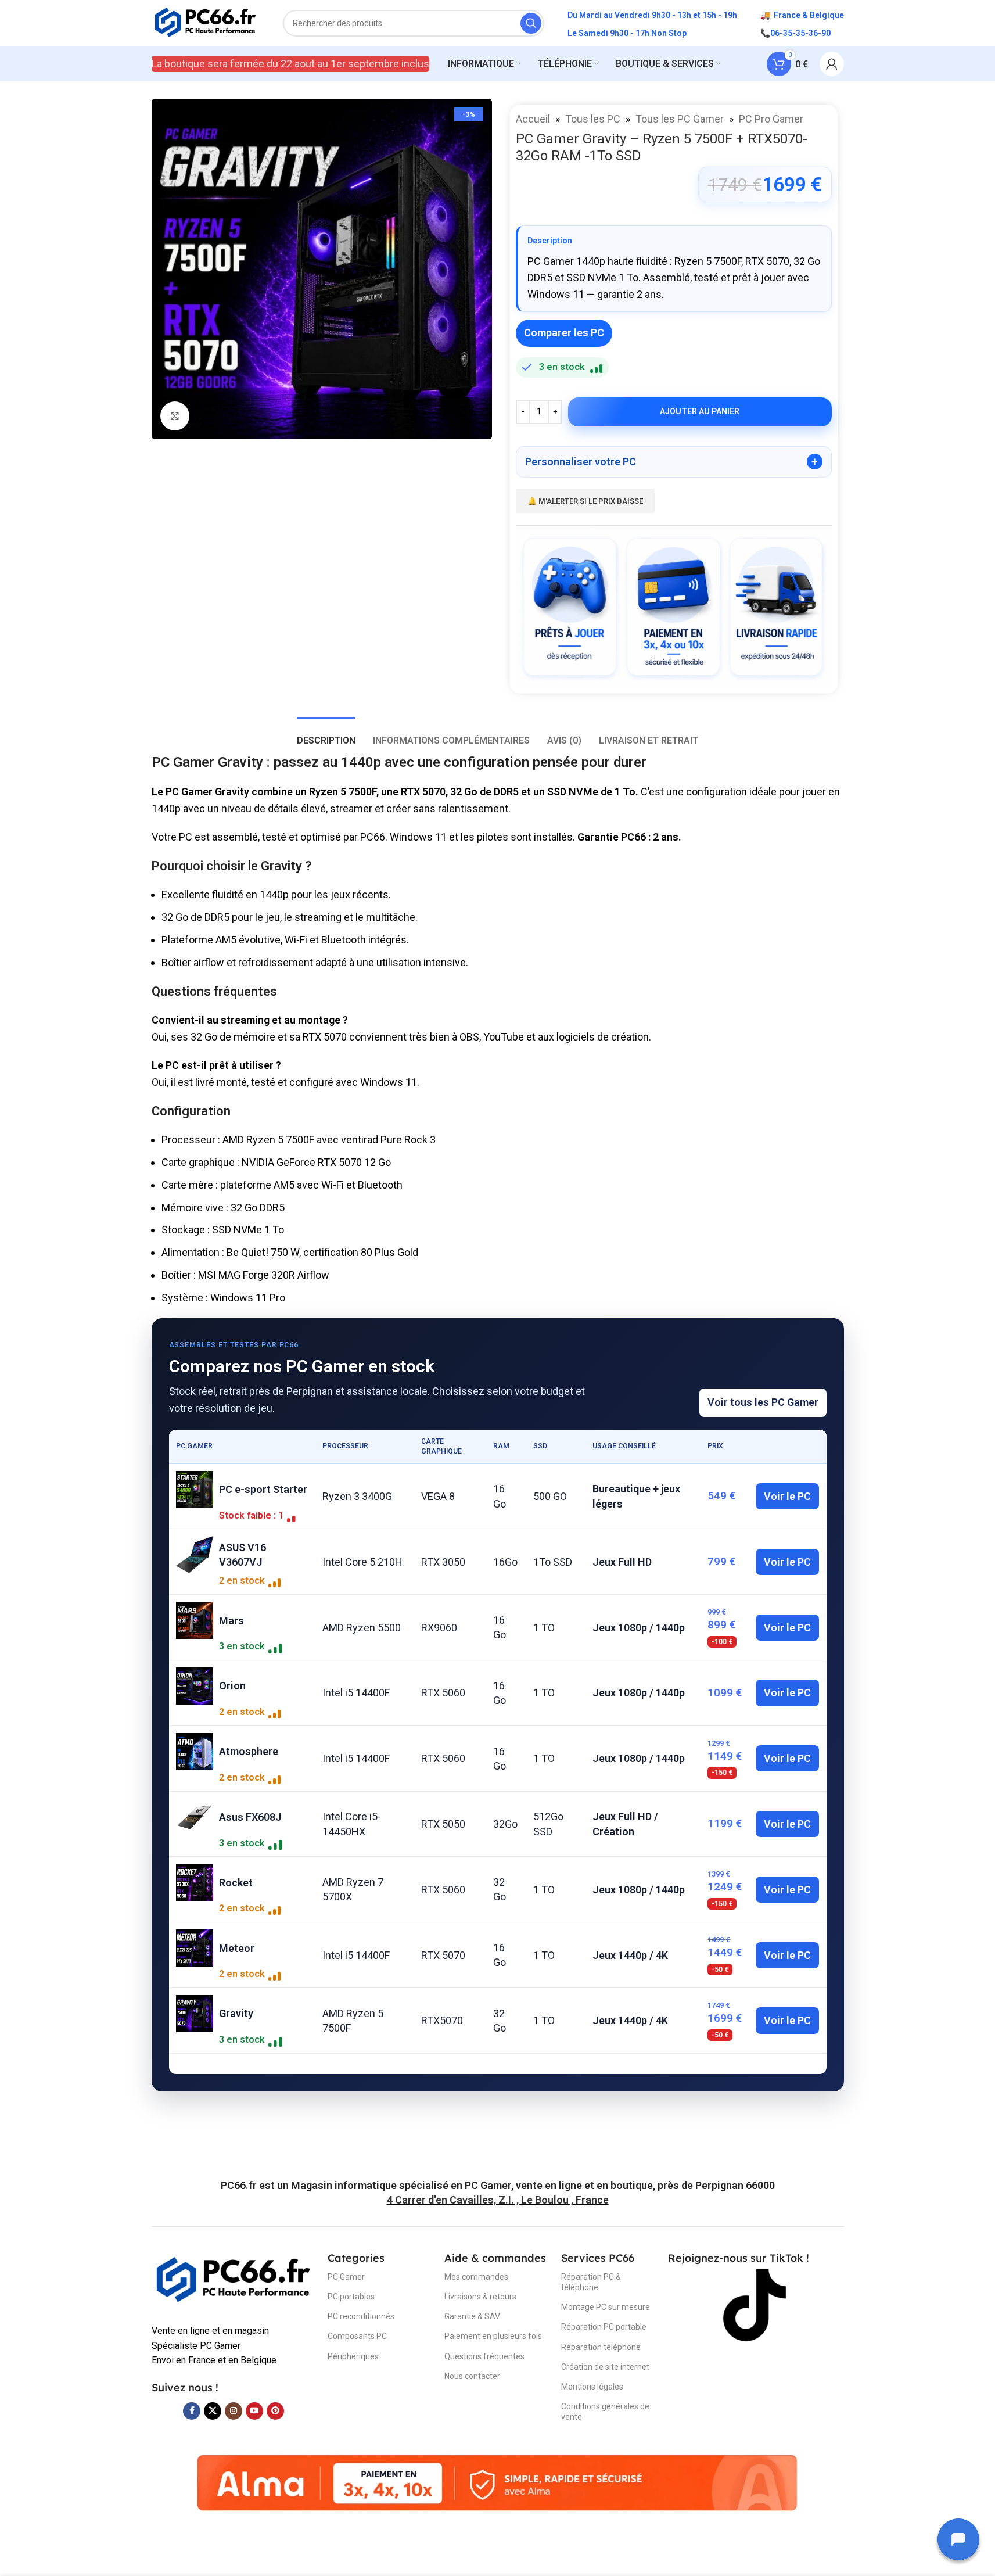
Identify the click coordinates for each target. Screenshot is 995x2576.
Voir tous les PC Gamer (763, 1402)
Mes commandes (476, 2277)
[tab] (326, 735)
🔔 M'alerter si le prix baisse (585, 501)
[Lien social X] (213, 2411)
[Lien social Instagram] (234, 2411)
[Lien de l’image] (234, 2280)
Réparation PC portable (604, 2327)
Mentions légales (592, 2387)
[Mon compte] (832, 64)
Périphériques (353, 2356)
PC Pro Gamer (771, 119)
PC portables (351, 2297)
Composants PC (357, 2336)
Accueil (533, 119)
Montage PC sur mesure (606, 2307)
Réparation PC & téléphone (591, 2282)
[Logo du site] (206, 22)
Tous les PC (593, 119)
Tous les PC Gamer (680, 119)
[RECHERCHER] (531, 23)
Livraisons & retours (480, 2297)
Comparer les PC (564, 333)
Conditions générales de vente (605, 2412)
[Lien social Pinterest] (275, 2411)
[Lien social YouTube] (254, 2411)
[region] (498, 1752)
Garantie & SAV (472, 2316)
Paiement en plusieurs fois (493, 2336)
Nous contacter (472, 2376)
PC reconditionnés (361, 2316)
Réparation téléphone (601, 2347)
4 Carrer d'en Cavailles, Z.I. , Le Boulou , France (498, 2200)
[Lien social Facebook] (192, 2411)
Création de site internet (605, 2367)
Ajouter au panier (700, 411)
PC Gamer (346, 2277)
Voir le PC (787, 1496)
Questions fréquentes (484, 2356)
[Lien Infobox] (498, 2185)
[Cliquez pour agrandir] (175, 416)
